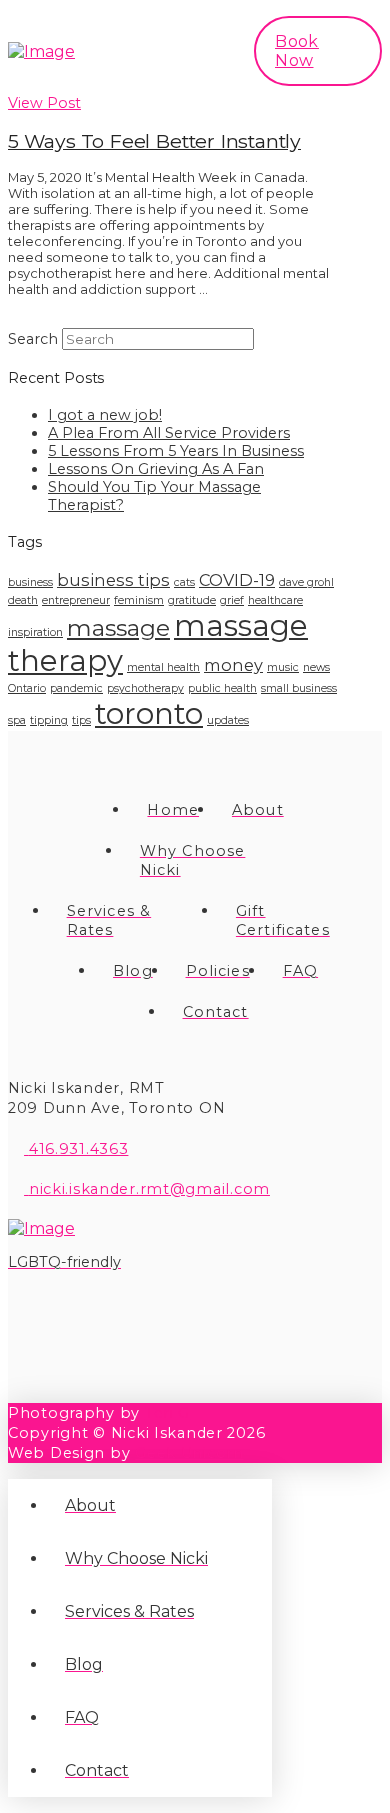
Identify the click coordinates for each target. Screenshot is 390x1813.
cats (184, 582)
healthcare (275, 600)
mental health (163, 667)
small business (299, 688)
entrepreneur (76, 600)
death (23, 600)
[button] (198, 51)
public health (222, 688)
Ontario (27, 688)
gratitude (192, 600)
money (233, 665)
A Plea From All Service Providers (169, 433)
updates (228, 720)
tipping (49, 720)
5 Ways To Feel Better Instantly (154, 141)
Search (33, 339)
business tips (113, 580)
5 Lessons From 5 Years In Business (176, 451)
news (316, 667)
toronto (149, 713)
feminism (139, 600)
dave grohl (306, 582)
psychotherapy (145, 688)
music (283, 667)
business (30, 582)
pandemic (76, 688)
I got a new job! (105, 415)
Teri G (167, 1413)
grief (232, 600)
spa (17, 720)
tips (81, 720)
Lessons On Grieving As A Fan (156, 469)
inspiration (35, 632)
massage (118, 628)
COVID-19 (237, 580)
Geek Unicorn (189, 1453)
